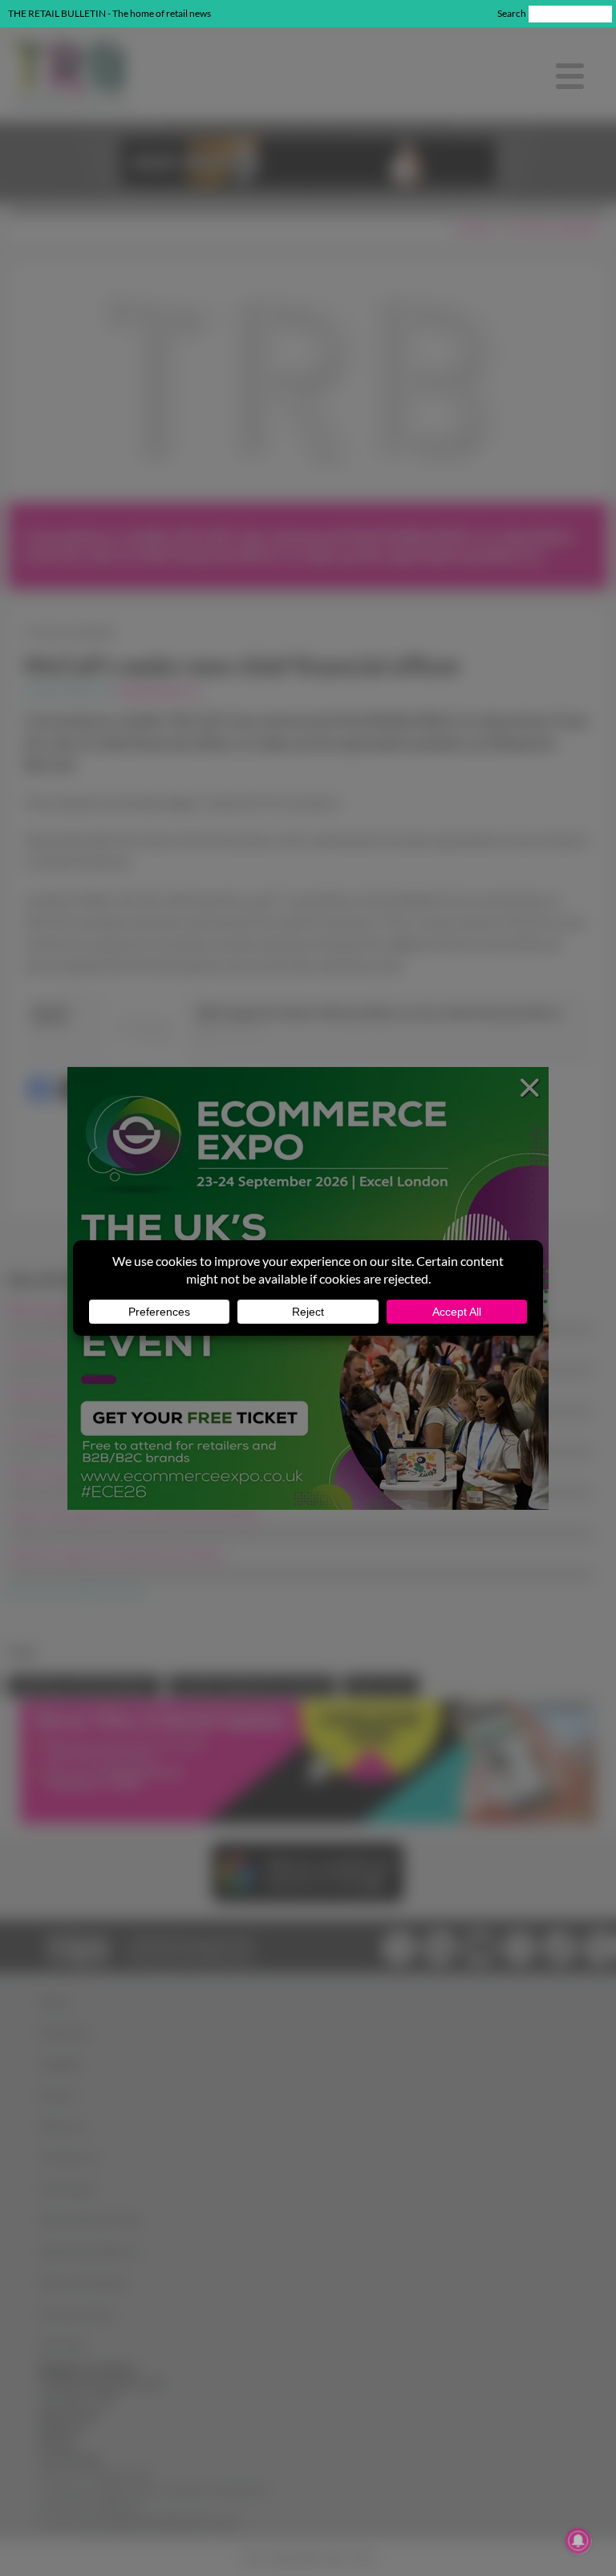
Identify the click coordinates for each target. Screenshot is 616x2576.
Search (512, 13)
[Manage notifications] (578, 2541)
